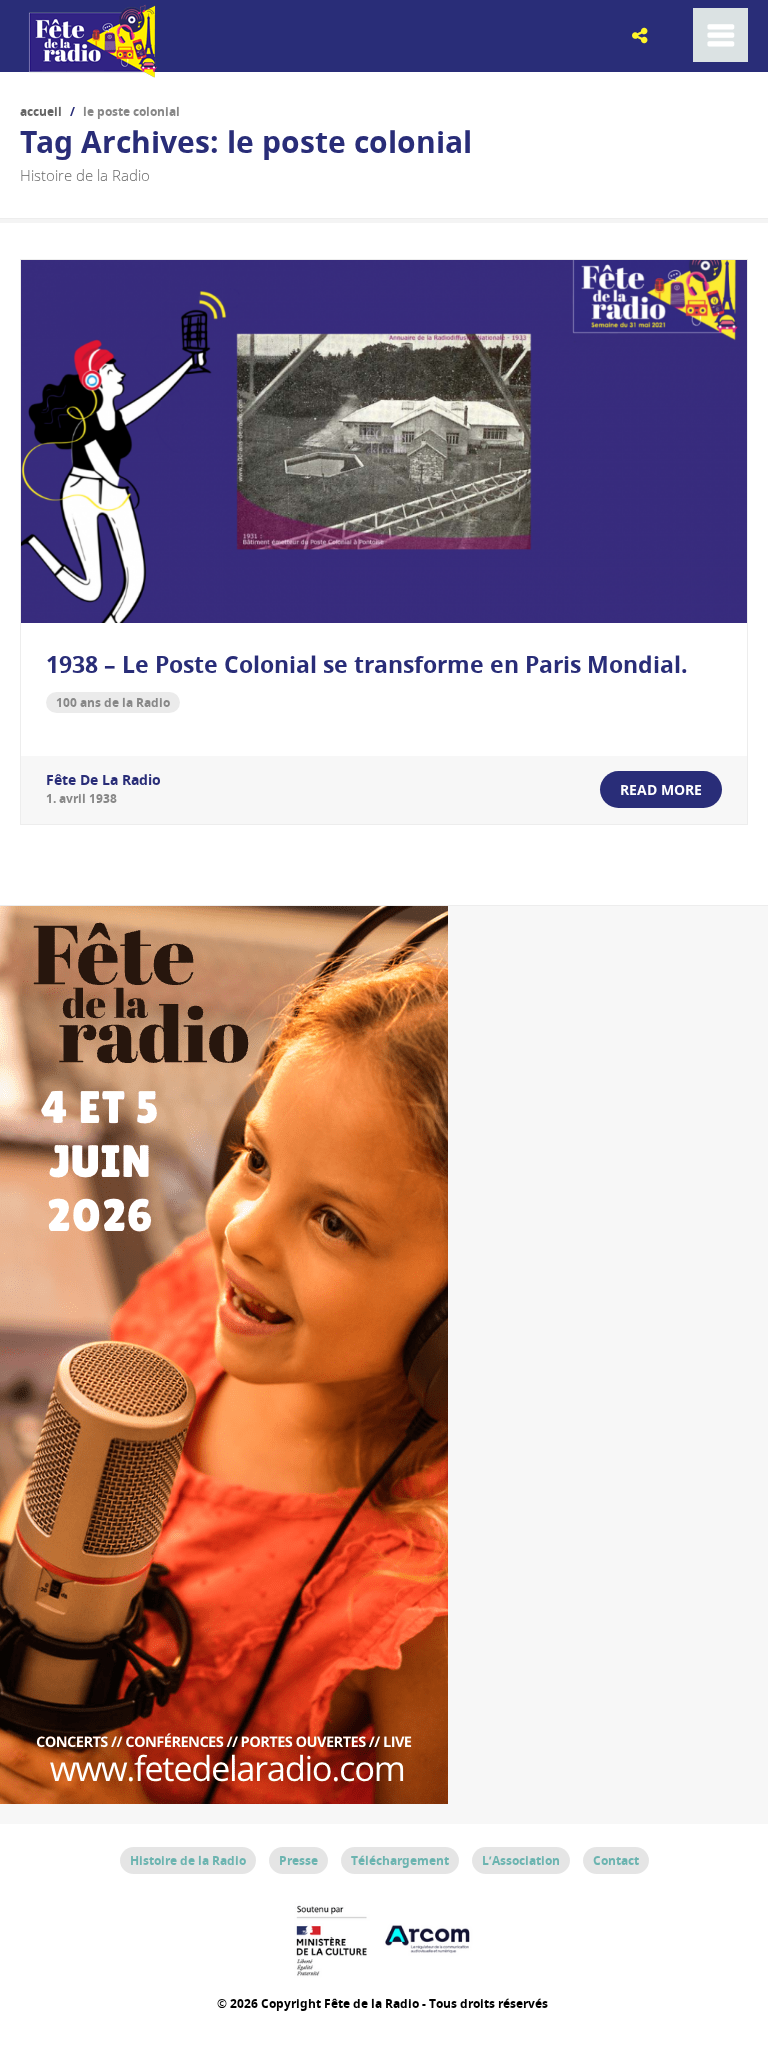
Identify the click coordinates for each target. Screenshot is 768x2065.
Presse (298, 1860)
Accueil (41, 111)
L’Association (521, 1860)
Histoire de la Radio (188, 1860)
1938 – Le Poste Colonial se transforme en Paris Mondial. (367, 664)
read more (661, 789)
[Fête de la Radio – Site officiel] (90, 70)
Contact (616, 1860)
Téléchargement (400, 1860)
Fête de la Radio (103, 779)
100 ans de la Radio (113, 702)
